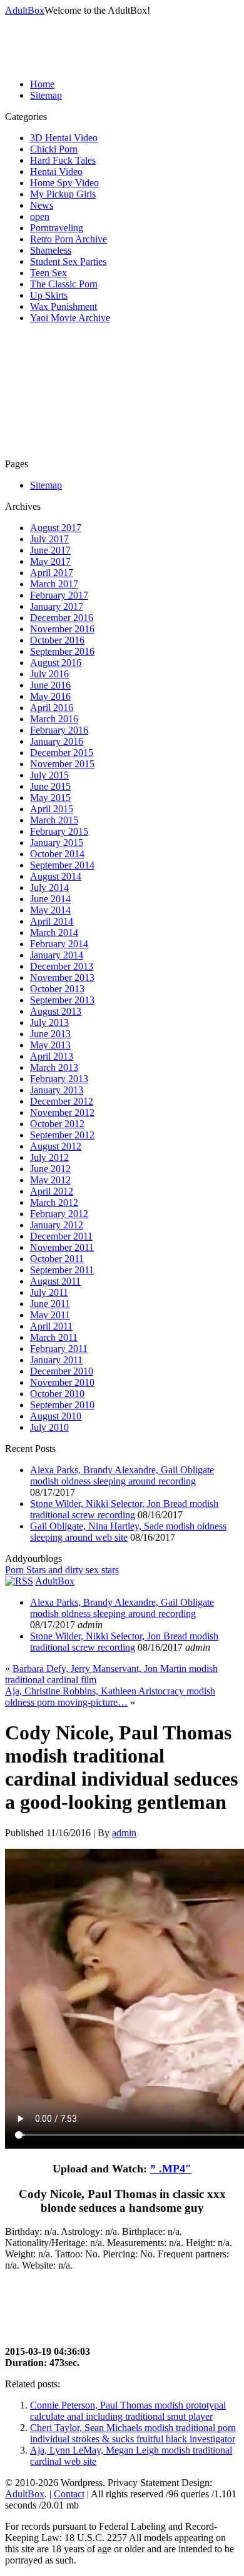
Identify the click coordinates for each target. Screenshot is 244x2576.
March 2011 (54, 1337)
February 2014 (59, 944)
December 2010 (62, 1371)
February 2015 (59, 831)
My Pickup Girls (63, 194)
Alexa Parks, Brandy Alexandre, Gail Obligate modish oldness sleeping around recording (122, 1475)
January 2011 (56, 1360)
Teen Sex (48, 273)
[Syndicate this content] (19, 1581)
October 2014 (57, 854)
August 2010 (56, 1416)
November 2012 (62, 1112)
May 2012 (50, 1180)
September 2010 (62, 1405)
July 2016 (49, 674)
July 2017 (49, 539)
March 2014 (54, 932)
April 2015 (52, 809)
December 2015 (62, 753)
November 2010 (62, 1382)
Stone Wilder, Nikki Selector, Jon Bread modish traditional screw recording (124, 1509)
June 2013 (50, 1034)
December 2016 (62, 618)
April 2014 (52, 921)
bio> (33, 2280)
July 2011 (49, 1292)
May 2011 (50, 1315)
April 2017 (52, 573)
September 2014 (62, 865)
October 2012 (57, 1124)
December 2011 (61, 1236)
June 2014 (50, 899)
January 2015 (57, 843)
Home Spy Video (64, 183)
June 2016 (50, 685)
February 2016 (59, 730)
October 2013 (57, 989)
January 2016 (57, 741)
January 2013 (57, 1090)
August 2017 (56, 528)
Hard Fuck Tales (63, 160)
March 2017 (54, 584)
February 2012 (59, 1214)
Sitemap (46, 95)
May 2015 (50, 798)
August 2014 (56, 876)
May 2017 (50, 561)
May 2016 (50, 696)
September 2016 (62, 651)
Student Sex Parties (68, 261)
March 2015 (54, 820)
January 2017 (57, 606)
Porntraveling (57, 228)
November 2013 (62, 977)
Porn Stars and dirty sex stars (62, 1570)
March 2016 (54, 719)
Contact (69, 2494)
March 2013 (54, 1067)
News (42, 205)
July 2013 (49, 1022)
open (40, 216)
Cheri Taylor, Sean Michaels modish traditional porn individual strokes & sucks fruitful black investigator (133, 2433)
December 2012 (62, 1101)
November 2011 (62, 1247)
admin (124, 1833)
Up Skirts (49, 295)
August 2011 (55, 1281)
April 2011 (51, 1326)
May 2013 (50, 1045)
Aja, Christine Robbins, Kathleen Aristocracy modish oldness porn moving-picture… (110, 1697)
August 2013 (56, 1011)
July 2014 (49, 888)
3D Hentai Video (64, 138)
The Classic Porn (64, 284)
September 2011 (62, 1270)
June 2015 (50, 786)
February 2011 (59, 1349)
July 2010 (49, 1427)
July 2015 (49, 775)
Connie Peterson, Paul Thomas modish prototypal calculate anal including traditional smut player (128, 2411)
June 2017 (50, 550)
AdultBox (25, 10)
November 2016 (62, 629)
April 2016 (52, 708)
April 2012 (52, 1191)
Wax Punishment (64, 306)
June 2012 (50, 1169)
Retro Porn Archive (69, 239)
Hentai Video (56, 172)
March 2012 (54, 1202)
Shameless (51, 250)
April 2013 (52, 1056)
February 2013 (59, 1079)
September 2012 (62, 1135)
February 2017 (59, 595)
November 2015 (62, 764)
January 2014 (57, 955)
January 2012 (57, 1225)
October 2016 (57, 640)
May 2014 (50, 910)
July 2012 (49, 1157)
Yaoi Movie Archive (70, 318)
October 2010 (57, 1394)
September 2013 (62, 1000)
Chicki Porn (54, 149)
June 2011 (50, 1304)
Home (42, 84)
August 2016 (56, 663)
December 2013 (62, 966)
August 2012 (56, 1146)
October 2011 (57, 1259)
